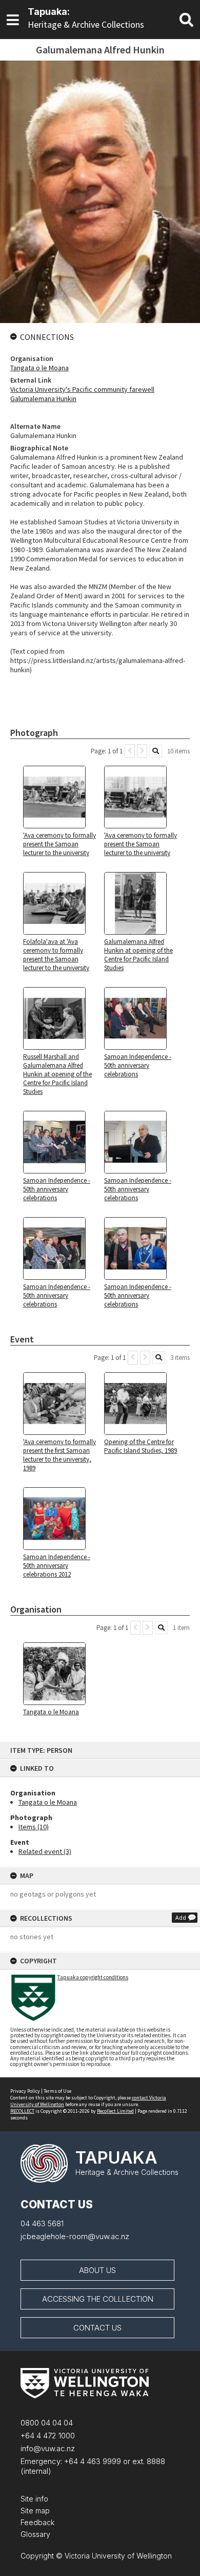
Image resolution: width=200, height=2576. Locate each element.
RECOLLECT (22, 2111)
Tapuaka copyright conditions (93, 1977)
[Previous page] (130, 751)
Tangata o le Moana (48, 1802)
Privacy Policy (25, 2091)
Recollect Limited (115, 2111)
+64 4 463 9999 (92, 2461)
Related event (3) (45, 1851)
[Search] (156, 751)
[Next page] (142, 751)
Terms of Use (57, 2091)
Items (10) (34, 1827)
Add (181, 1917)
